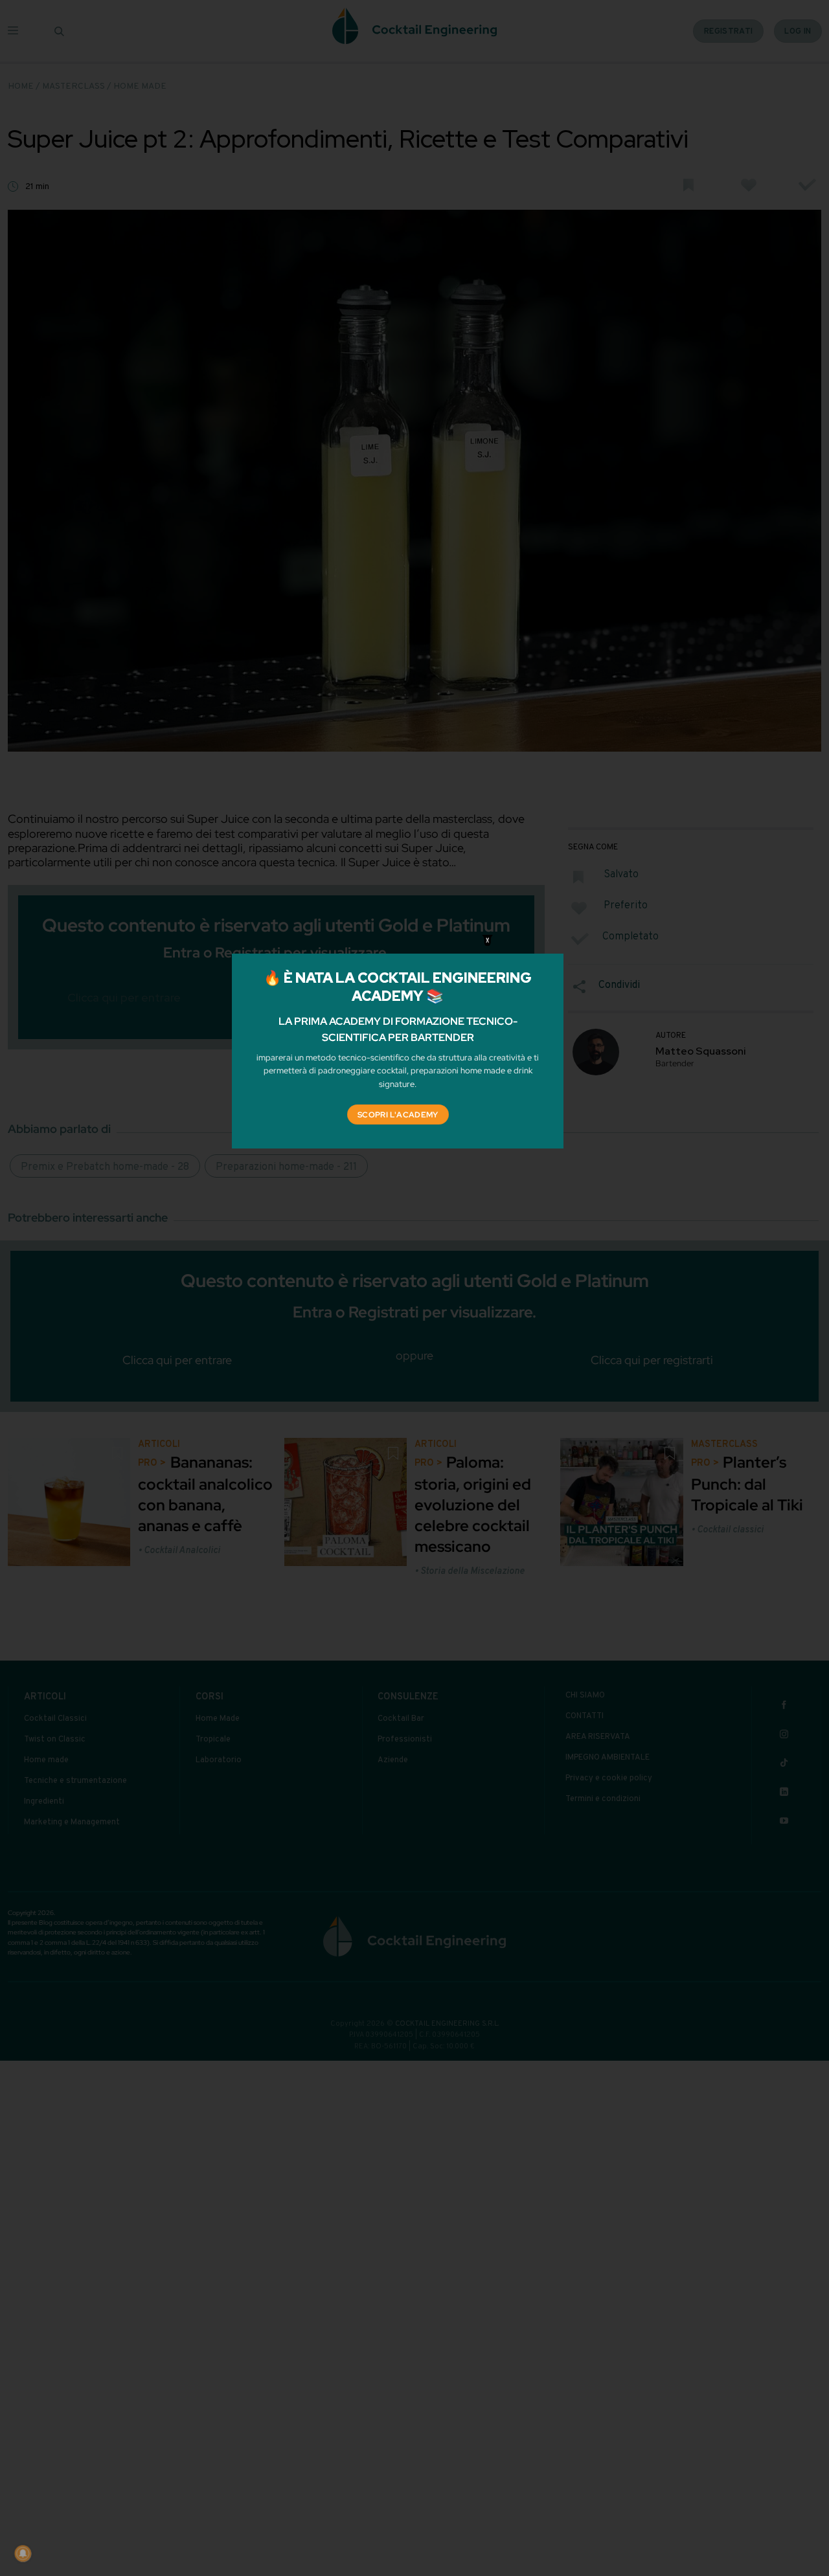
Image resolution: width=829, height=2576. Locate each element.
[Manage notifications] (23, 2553)
